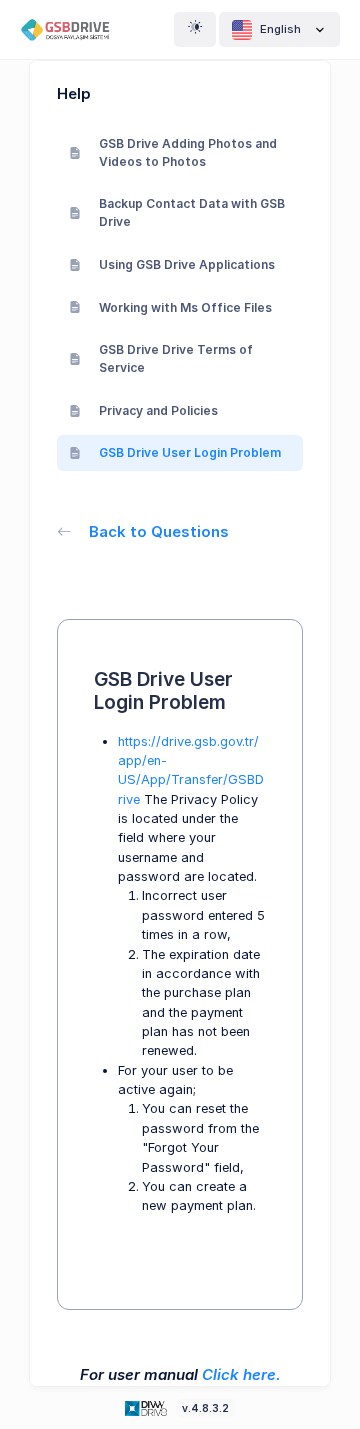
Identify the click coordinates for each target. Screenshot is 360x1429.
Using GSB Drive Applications (187, 264)
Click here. (241, 1374)
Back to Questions (159, 531)
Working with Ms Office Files (185, 307)
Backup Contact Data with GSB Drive (192, 212)
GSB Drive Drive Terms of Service (176, 358)
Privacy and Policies (158, 410)
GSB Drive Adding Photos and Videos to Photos (188, 152)
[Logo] (148, 1407)
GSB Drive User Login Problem (190, 452)
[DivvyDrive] (73, 29)
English (280, 29)
